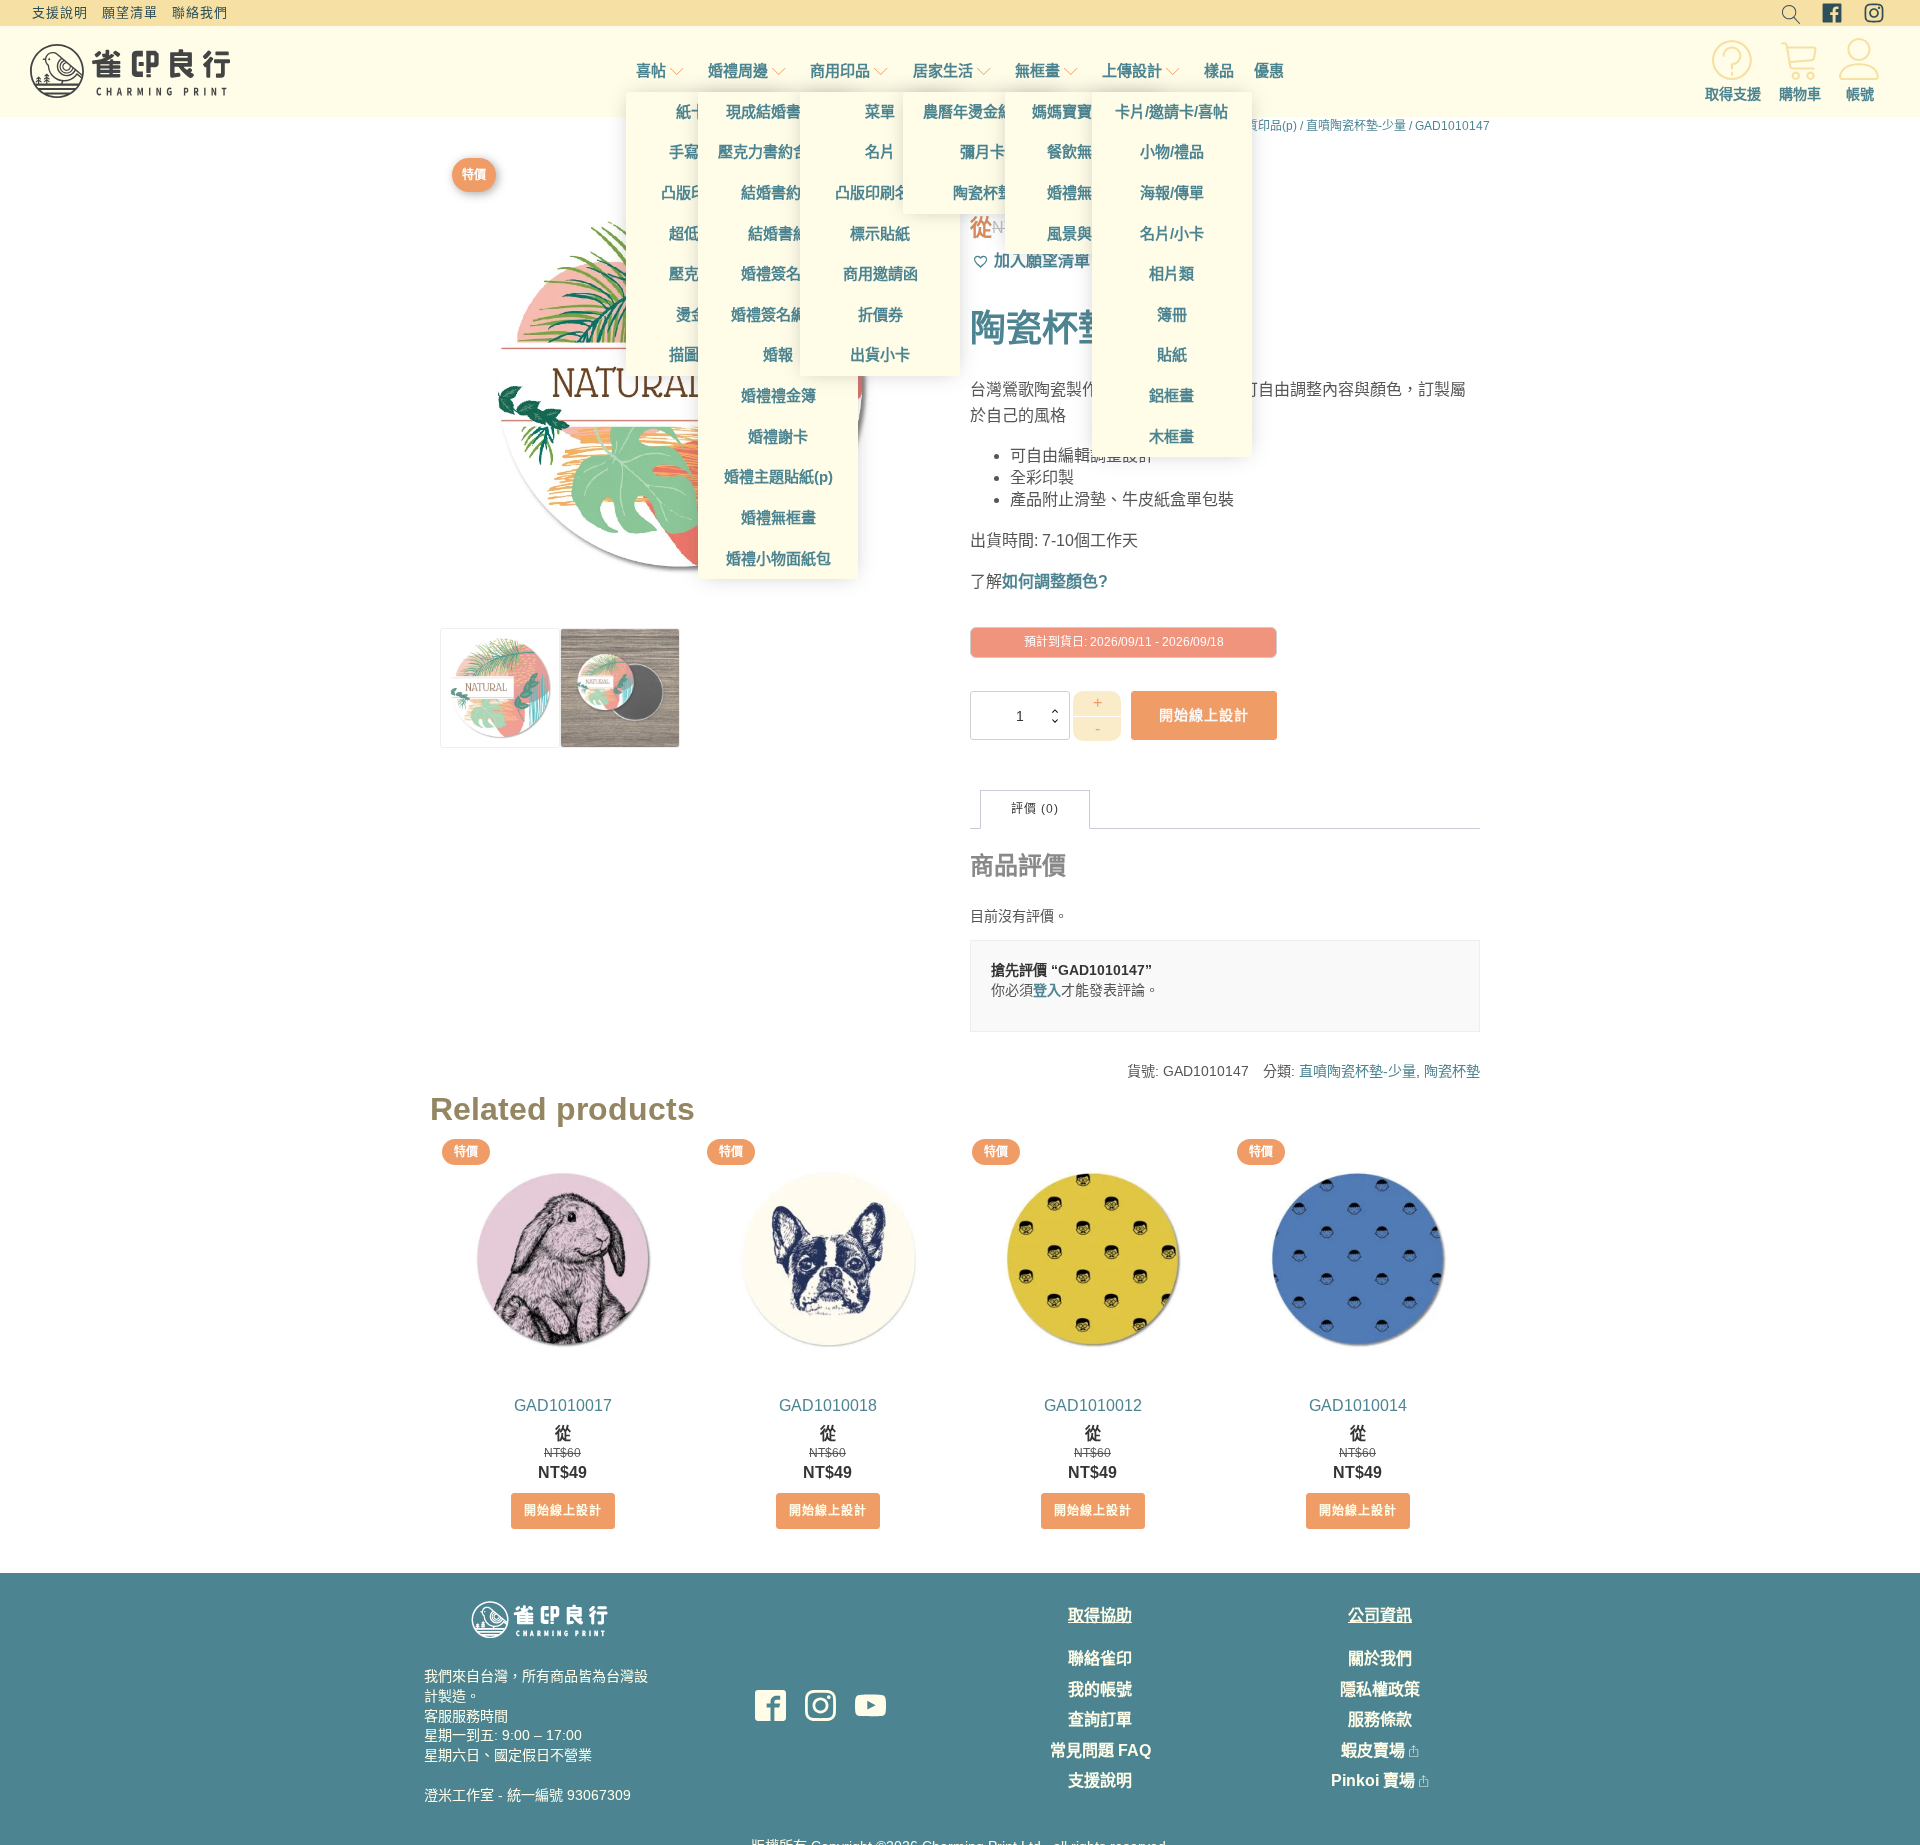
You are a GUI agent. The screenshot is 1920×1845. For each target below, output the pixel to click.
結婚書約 (778, 233)
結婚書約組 (778, 192)
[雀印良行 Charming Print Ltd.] (130, 71)
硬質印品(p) (1265, 126)
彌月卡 (982, 151)
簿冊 (1172, 314)
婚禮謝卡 (778, 436)
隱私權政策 (1380, 1689)
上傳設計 (1132, 70)
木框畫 (1171, 436)
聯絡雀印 (1100, 1658)
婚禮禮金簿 (778, 395)
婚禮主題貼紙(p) (778, 476)
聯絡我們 (200, 12)
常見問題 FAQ (1100, 1750)
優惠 (1269, 70)
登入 (1047, 990)
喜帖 (651, 70)
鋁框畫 (1171, 395)
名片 (880, 151)
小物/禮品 (1172, 151)
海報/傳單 (1172, 192)
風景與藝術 (1084, 233)
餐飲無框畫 (1084, 151)
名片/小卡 (1172, 233)
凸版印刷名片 (880, 192)
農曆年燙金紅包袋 (983, 111)
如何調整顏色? (1055, 581)
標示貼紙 (880, 233)
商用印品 (840, 70)
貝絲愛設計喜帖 (540, 1827)
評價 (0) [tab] (1035, 809)
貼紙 (1172, 354)
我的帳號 (1100, 1689)
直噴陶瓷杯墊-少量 (1356, 126)
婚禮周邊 (738, 70)
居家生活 (943, 70)
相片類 (1171, 273)
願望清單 (130, 12)
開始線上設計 (563, 1511)
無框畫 (1037, 70)
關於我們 (1380, 1658)
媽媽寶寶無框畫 (1084, 111)
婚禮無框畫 (778, 517)
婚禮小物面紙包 (778, 558)
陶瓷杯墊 (983, 192)
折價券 (880, 314)
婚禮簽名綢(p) (778, 314)
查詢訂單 (1100, 1719)
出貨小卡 (880, 354)
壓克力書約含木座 (778, 151)
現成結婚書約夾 (778, 111)
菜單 (880, 111)
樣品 (1219, 70)
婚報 (778, 354)
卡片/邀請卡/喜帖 (1171, 111)
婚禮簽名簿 (778, 273)
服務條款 (1380, 1719)
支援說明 (60, 12)
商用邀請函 (880, 273)
